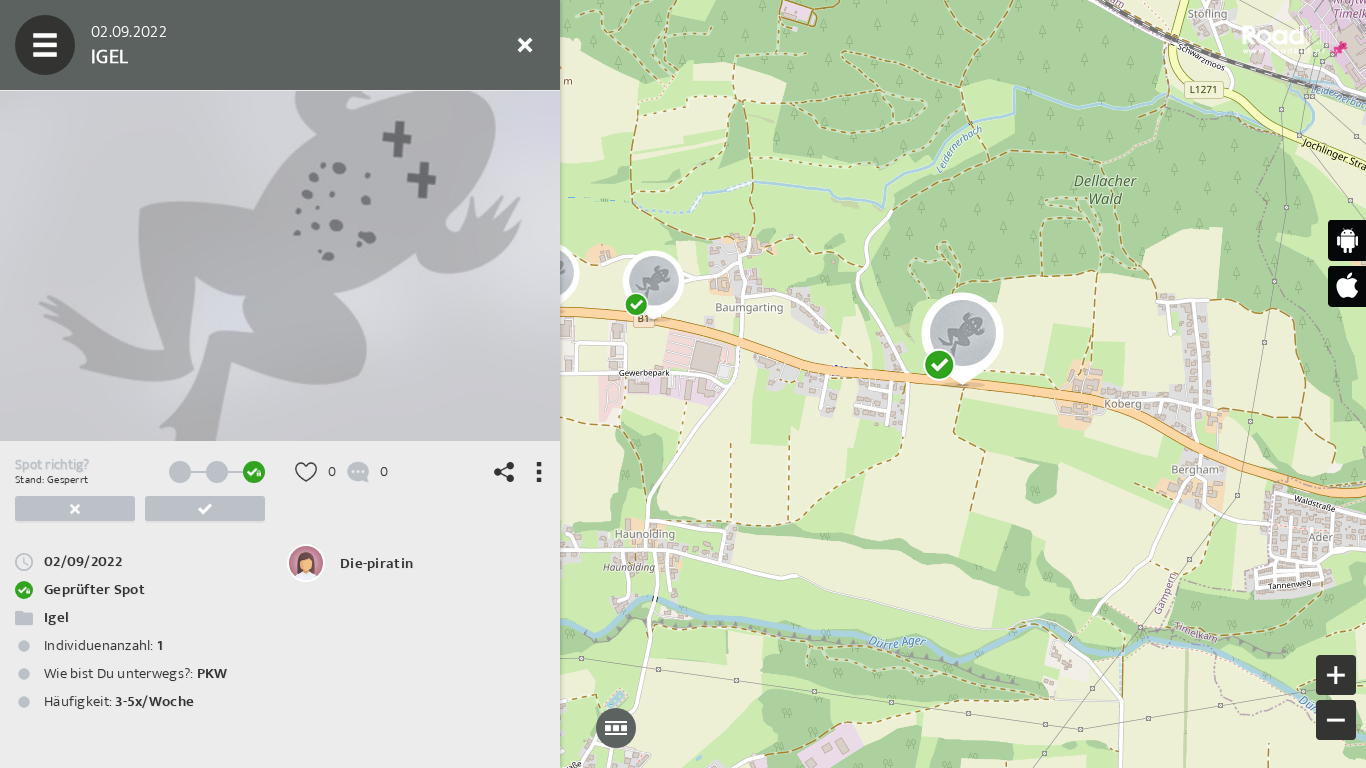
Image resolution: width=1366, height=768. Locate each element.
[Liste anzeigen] (165, 45)
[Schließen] (525, 45)
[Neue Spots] (105, 45)
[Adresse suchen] (345, 45)
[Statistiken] (225, 45)
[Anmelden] (465, 45)
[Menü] (45, 45)
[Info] (405, 45)
